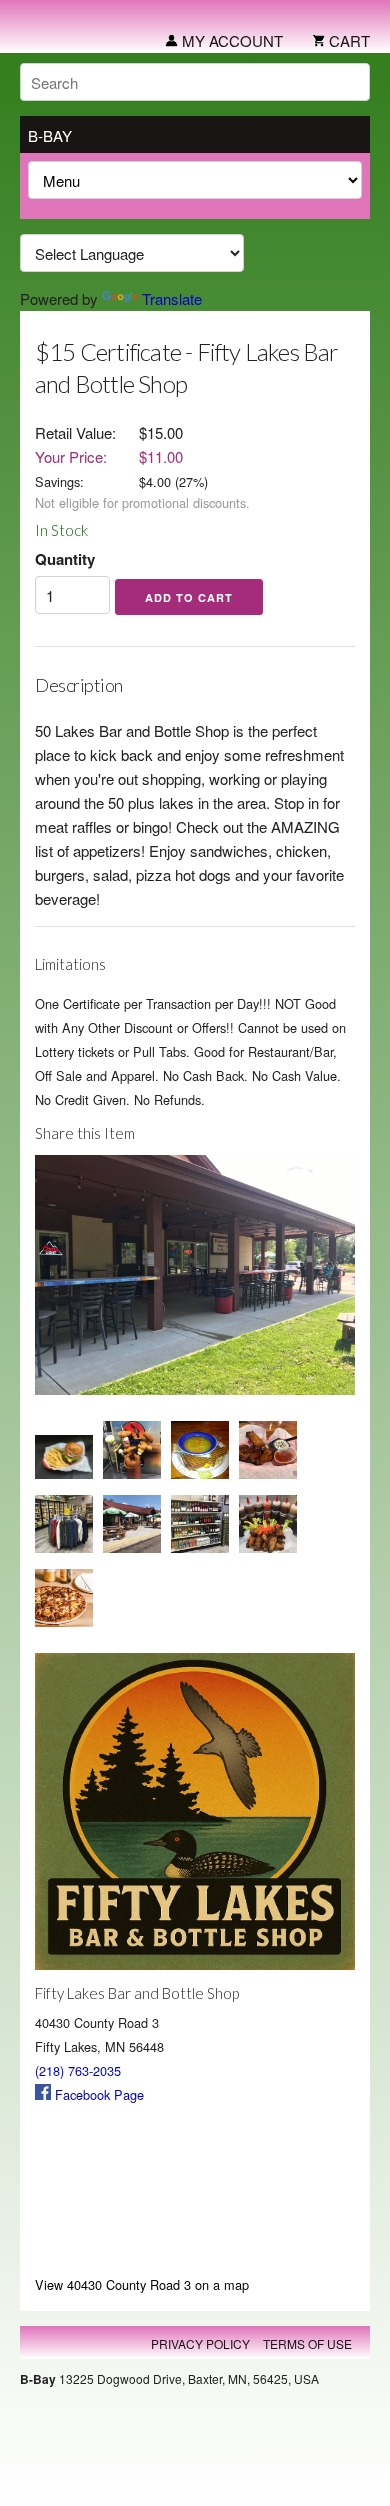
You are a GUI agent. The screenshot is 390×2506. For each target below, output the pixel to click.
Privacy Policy (200, 2343)
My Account (230, 40)
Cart (347, 40)
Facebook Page (97, 2094)
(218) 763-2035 (78, 2070)
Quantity (65, 559)
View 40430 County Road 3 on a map (142, 2284)
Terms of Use (307, 2343)
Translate (172, 298)
